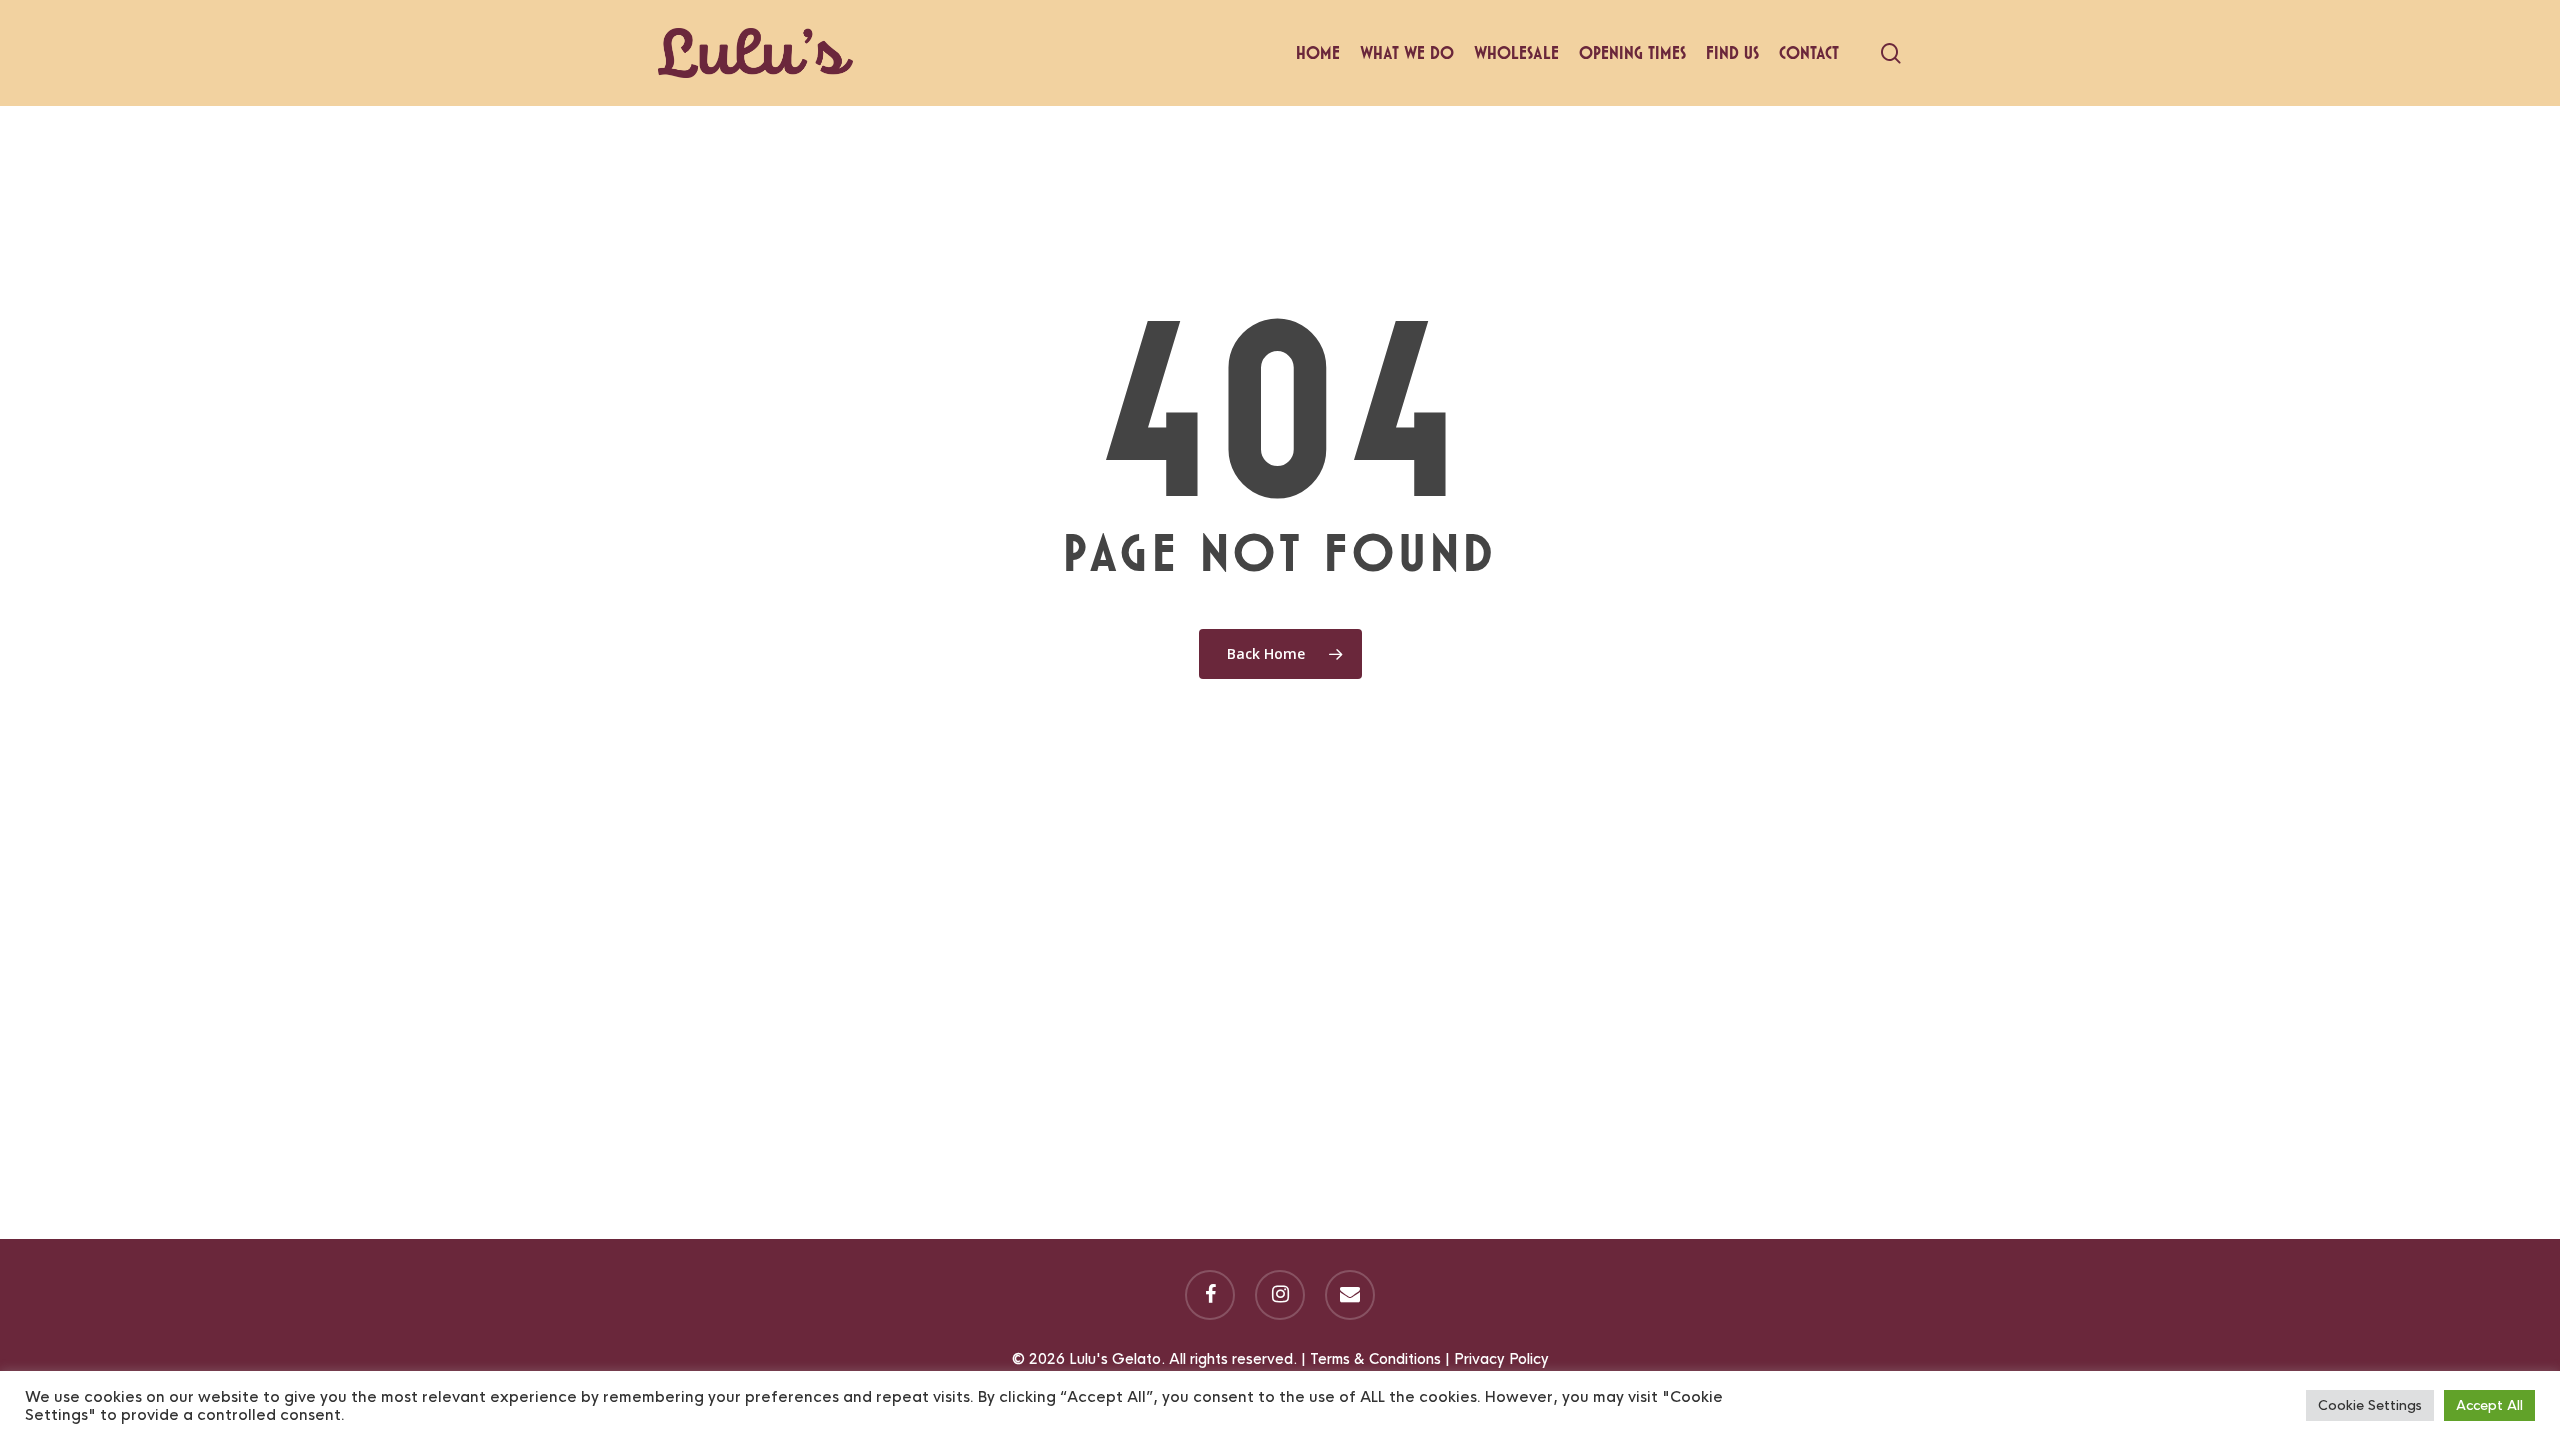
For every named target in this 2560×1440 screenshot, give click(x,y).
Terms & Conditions (1375, 1359)
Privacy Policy (1501, 1359)
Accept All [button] (2489, 1405)
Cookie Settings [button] (2370, 1405)
